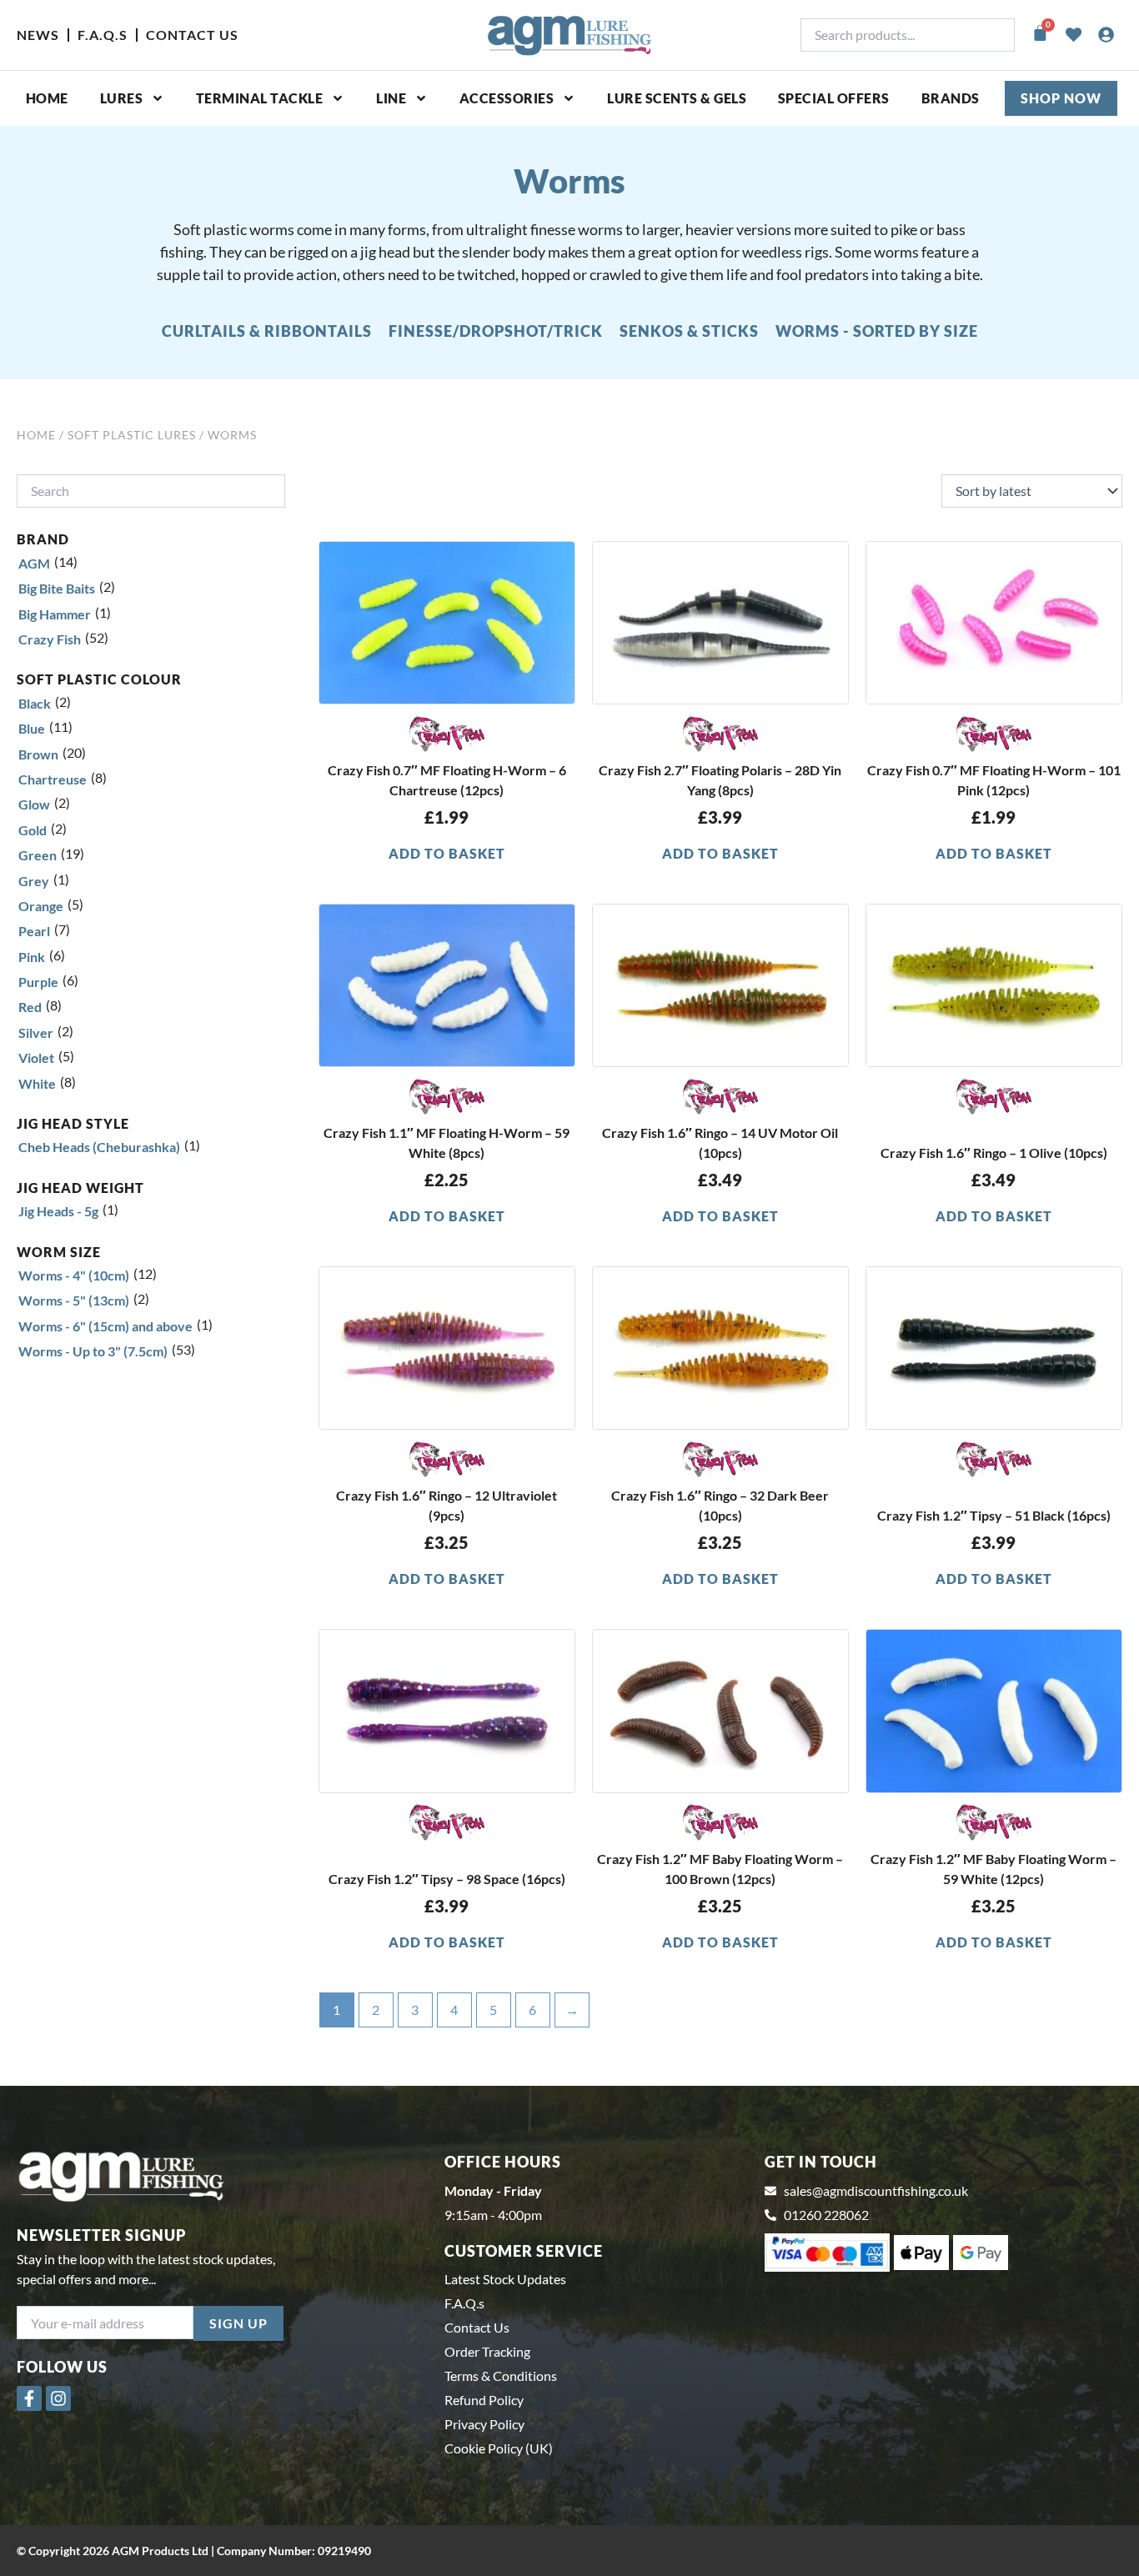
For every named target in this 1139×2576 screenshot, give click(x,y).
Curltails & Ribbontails (267, 331)
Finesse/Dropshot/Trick (496, 331)
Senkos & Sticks (689, 331)
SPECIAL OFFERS (834, 98)
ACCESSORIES (507, 98)
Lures (122, 98)
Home (47, 98)
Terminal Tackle (260, 98)
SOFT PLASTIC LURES (132, 435)
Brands (951, 98)
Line (391, 98)
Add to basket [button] (447, 853)
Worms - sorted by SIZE (877, 331)
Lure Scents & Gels (677, 98)
